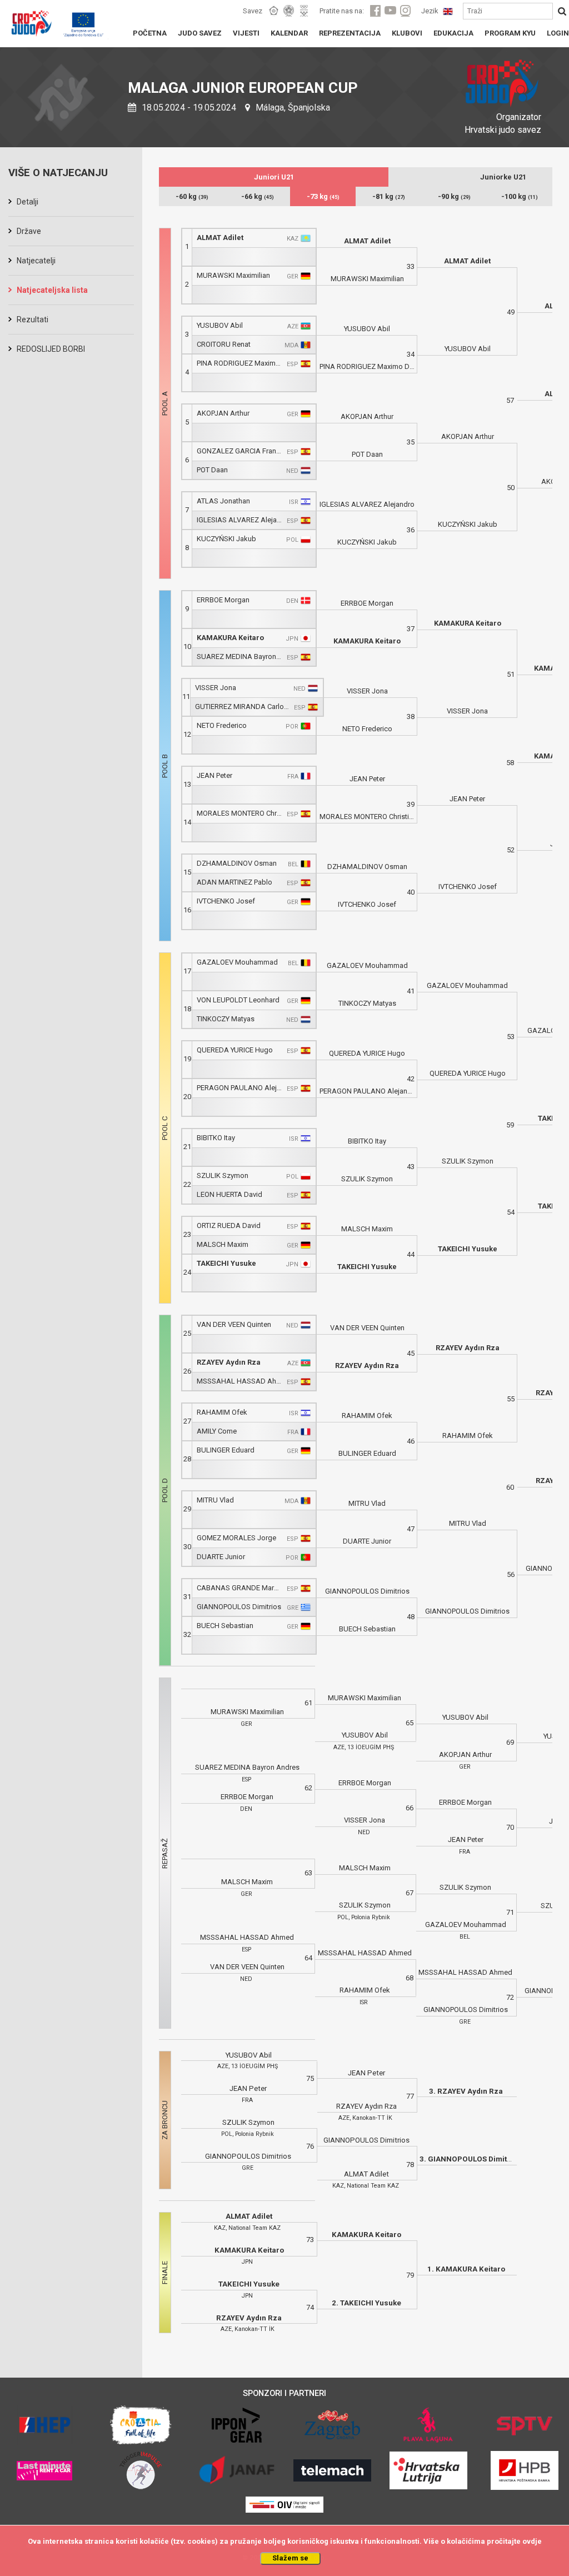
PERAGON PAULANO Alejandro (239, 1088)
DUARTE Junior (221, 1557)
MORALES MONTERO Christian (239, 813)
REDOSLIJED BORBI (51, 349)
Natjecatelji (36, 261)
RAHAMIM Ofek (222, 1412)
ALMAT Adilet (220, 238)
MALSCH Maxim (223, 1244)
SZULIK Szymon (223, 1175)
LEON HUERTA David (229, 1194)
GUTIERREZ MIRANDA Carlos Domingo (242, 707)
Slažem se (290, 2558)
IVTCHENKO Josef (226, 901)
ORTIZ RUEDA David (229, 1225)
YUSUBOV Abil (220, 325)
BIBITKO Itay (216, 1138)
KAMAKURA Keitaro (230, 638)
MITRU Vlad (215, 1500)
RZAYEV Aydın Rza (229, 1362)
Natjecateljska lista (52, 290)
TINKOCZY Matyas (226, 1019)
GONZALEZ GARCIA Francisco (239, 451)
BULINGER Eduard (226, 1450)
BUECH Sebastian (225, 1626)
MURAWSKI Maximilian (233, 275)
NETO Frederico (222, 725)
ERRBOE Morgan (223, 600)
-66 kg (258, 196)
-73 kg (323, 196)
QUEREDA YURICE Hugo (235, 1050)
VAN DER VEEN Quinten (234, 1324)
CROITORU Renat (224, 344)
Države (29, 231)
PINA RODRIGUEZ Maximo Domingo (239, 363)
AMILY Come (217, 1431)
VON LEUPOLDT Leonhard (238, 1000)
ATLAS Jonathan (223, 501)
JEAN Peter (214, 775)
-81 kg (389, 196)
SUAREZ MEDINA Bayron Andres (239, 657)
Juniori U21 (274, 177)
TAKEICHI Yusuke (226, 1263)
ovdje (532, 2541)
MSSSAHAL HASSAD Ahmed (239, 1381)
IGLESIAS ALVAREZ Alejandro (239, 520)
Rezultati (33, 319)
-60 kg (192, 196)
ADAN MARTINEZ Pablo (234, 882)
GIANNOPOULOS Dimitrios (239, 1607)
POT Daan (212, 470)
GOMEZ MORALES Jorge (236, 1538)
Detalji (28, 202)
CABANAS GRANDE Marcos (239, 1588)
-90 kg (454, 196)
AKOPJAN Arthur (223, 413)
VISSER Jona (216, 688)
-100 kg (520, 196)
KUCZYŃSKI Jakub (226, 539)
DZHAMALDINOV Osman (237, 863)
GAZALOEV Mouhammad (237, 962)
